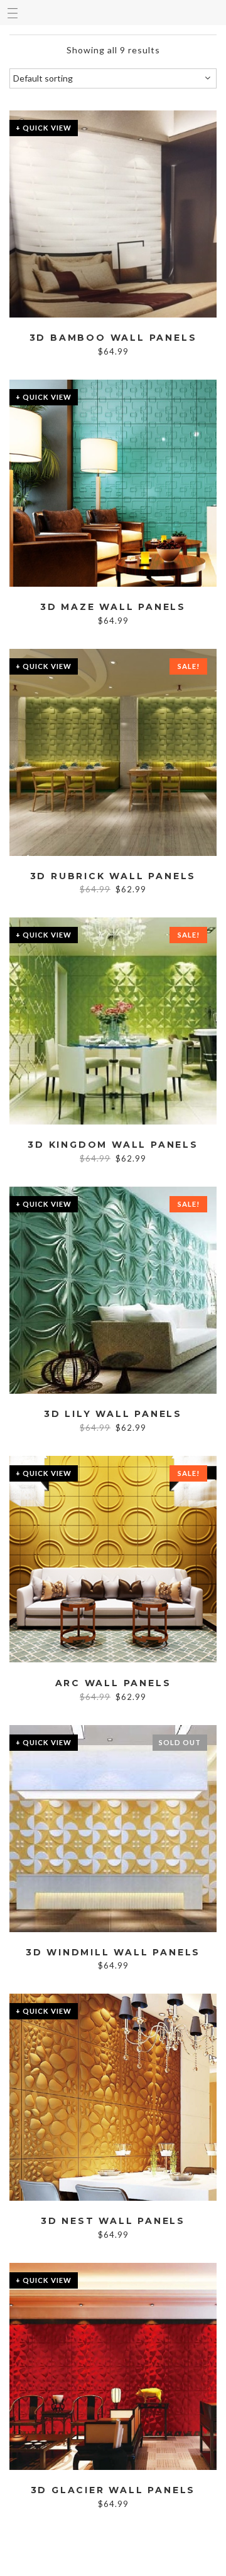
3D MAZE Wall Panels (113, 607)
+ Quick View (44, 128)
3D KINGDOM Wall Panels (113, 1145)
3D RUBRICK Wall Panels (113, 876)
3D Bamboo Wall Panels (113, 338)
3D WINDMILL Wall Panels (113, 1953)
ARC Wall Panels (113, 1683)
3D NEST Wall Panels (113, 2221)
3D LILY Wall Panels (113, 1414)
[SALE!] (113, 751)
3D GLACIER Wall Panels (113, 2490)
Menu (13, 13)
